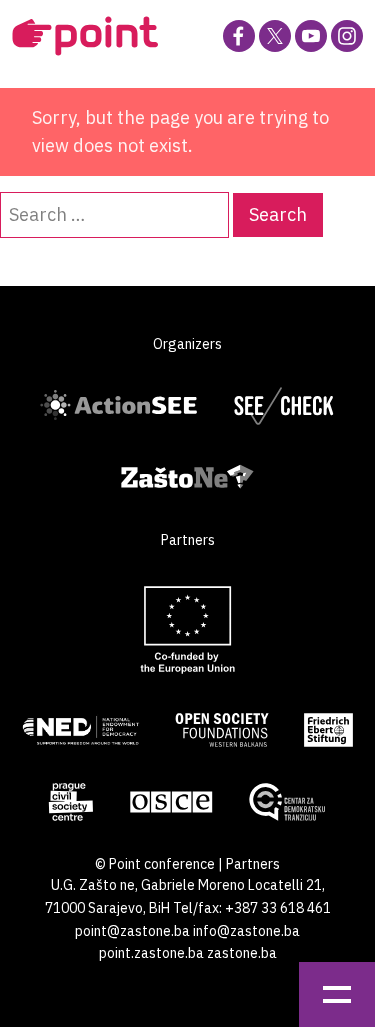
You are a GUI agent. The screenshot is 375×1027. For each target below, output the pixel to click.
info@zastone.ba (246, 931)
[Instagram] (347, 36)
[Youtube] (311, 36)
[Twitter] (275, 36)
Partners (253, 864)
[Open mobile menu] (337, 994)
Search (278, 214)
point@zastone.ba (132, 931)
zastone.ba (242, 953)
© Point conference (155, 864)
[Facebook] (239, 36)
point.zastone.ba (151, 953)
